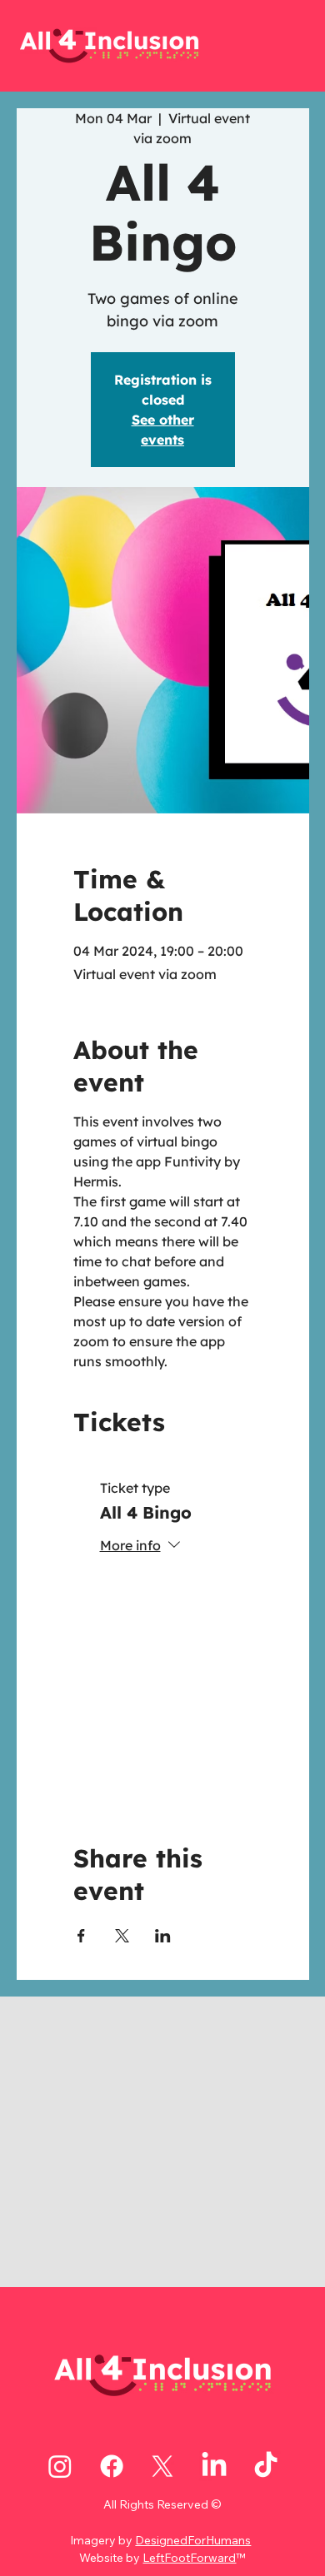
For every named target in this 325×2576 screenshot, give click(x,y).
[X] (162, 2466)
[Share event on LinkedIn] (163, 1936)
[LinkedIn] (214, 2466)
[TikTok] (266, 2466)
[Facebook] (112, 2466)
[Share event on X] (122, 1936)
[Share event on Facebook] (81, 1936)
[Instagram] (60, 2466)
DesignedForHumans (193, 2540)
